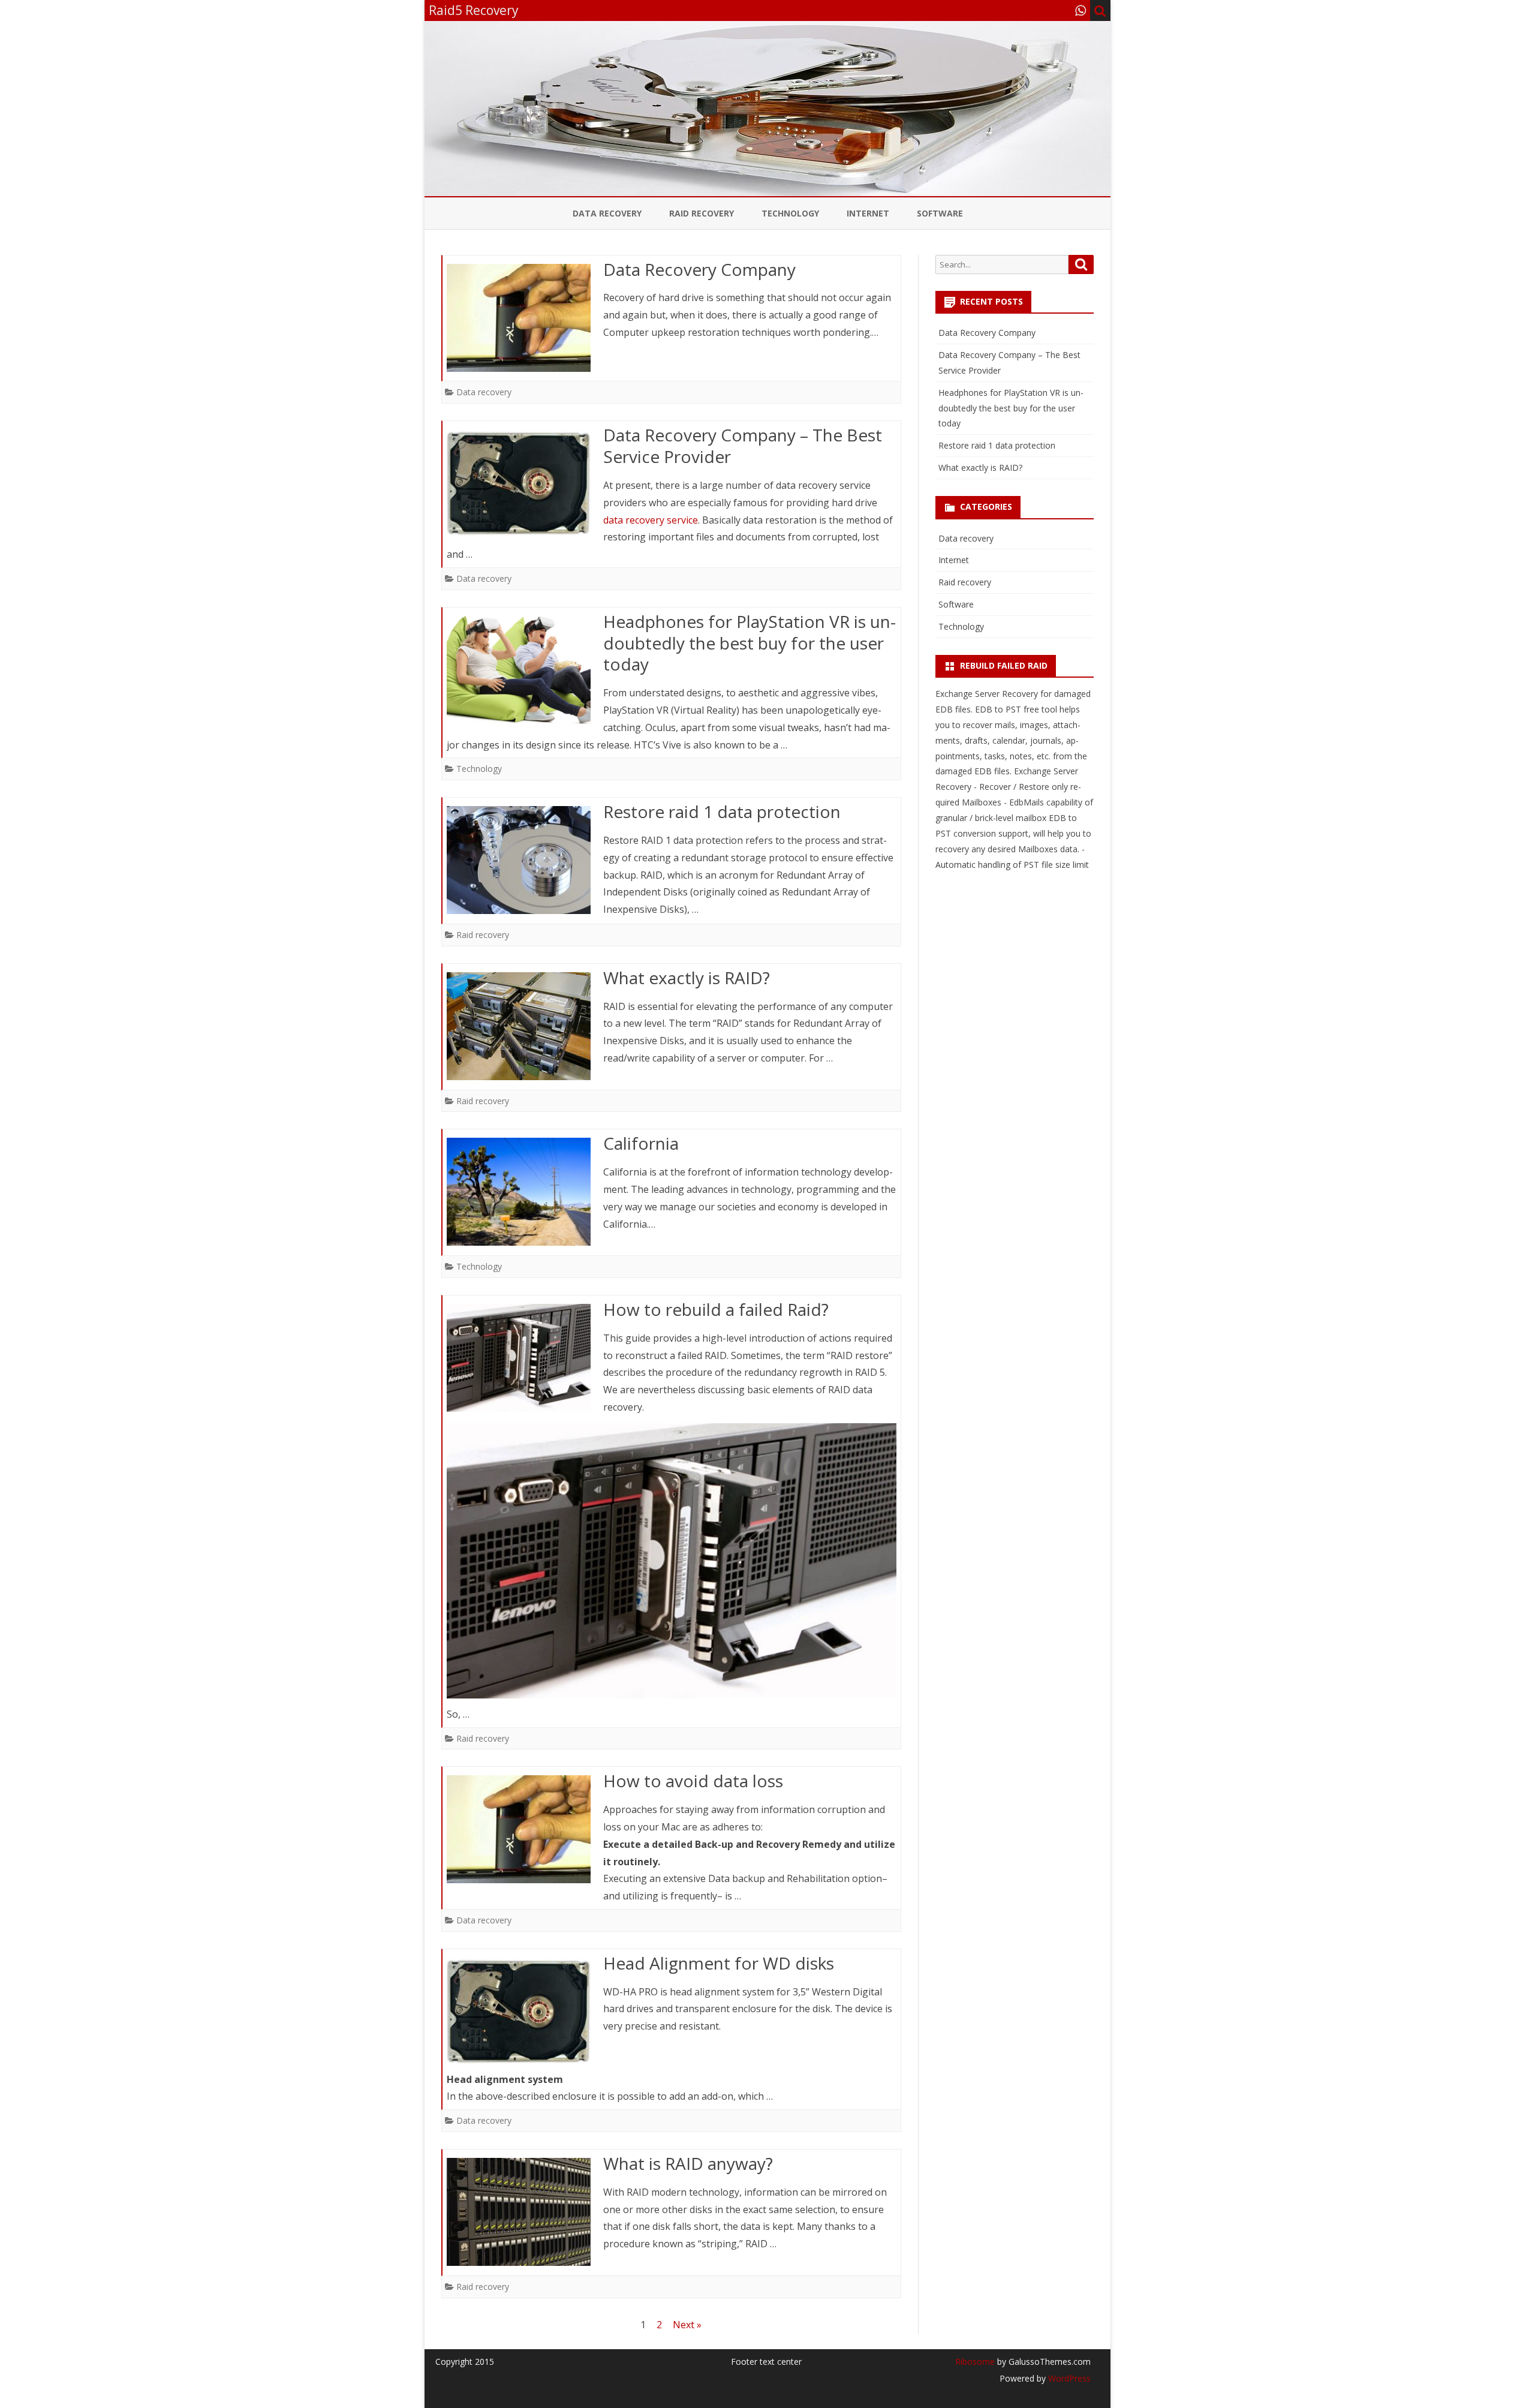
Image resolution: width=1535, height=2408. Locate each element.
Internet (868, 213)
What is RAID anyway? (688, 2163)
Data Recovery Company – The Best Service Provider (743, 446)
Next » (687, 2325)
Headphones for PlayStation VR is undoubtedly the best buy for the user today (750, 643)
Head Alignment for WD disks (719, 1963)
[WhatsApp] (1080, 10)
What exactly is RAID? (687, 978)
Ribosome (975, 2362)
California (641, 1143)
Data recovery (607, 213)
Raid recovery (702, 213)
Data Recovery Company (699, 269)
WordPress (1068, 2378)
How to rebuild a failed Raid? (716, 1309)
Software (940, 213)
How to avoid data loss (693, 1781)
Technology (790, 213)
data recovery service (651, 520)
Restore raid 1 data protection (722, 811)
